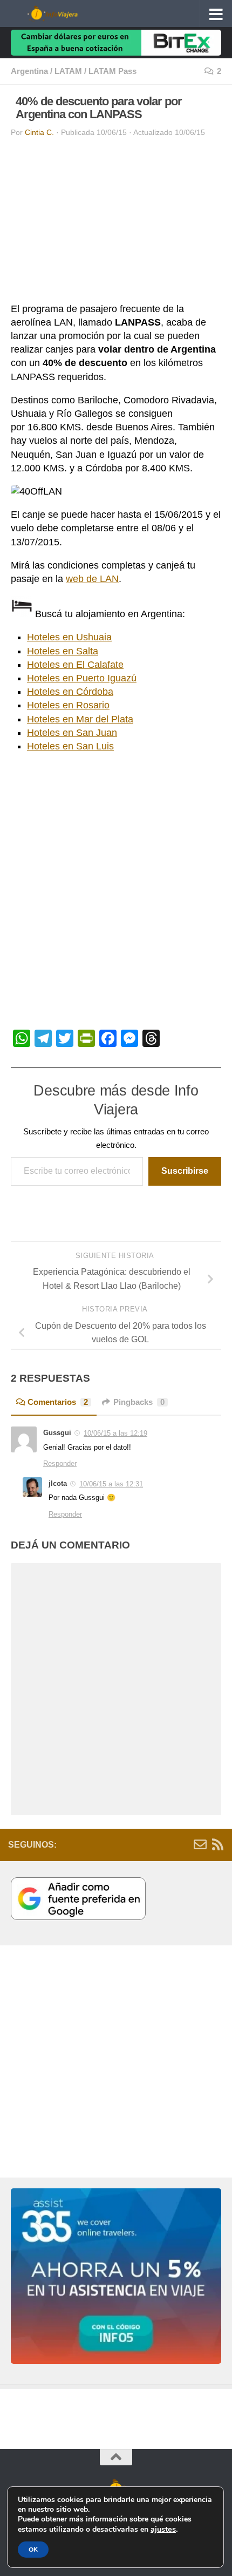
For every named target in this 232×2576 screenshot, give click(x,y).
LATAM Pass (112, 71)
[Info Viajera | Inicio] (68, 13)
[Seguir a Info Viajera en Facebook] (166, 1844)
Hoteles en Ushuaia (69, 637)
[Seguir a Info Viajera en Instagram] (114, 1844)
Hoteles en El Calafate (75, 665)
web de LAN (92, 579)
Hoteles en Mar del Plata (80, 719)
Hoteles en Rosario (68, 705)
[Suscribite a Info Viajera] (200, 1844)
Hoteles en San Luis (70, 746)
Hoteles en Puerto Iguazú (82, 678)
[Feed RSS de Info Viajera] (217, 1844)
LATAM (68, 71)
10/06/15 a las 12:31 (111, 1484)
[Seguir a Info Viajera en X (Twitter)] (148, 1844)
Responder (60, 1463)
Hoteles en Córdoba (70, 692)
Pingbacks (139, 1402)
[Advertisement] (116, 222)
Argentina (29, 71)
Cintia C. (39, 133)
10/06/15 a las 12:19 (115, 1433)
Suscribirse (185, 1171)
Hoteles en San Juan (72, 733)
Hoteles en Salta (63, 651)
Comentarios (58, 1402)
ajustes (163, 2529)
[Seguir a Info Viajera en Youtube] (131, 1844)
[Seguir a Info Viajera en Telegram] (183, 1844)
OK (33, 2550)
